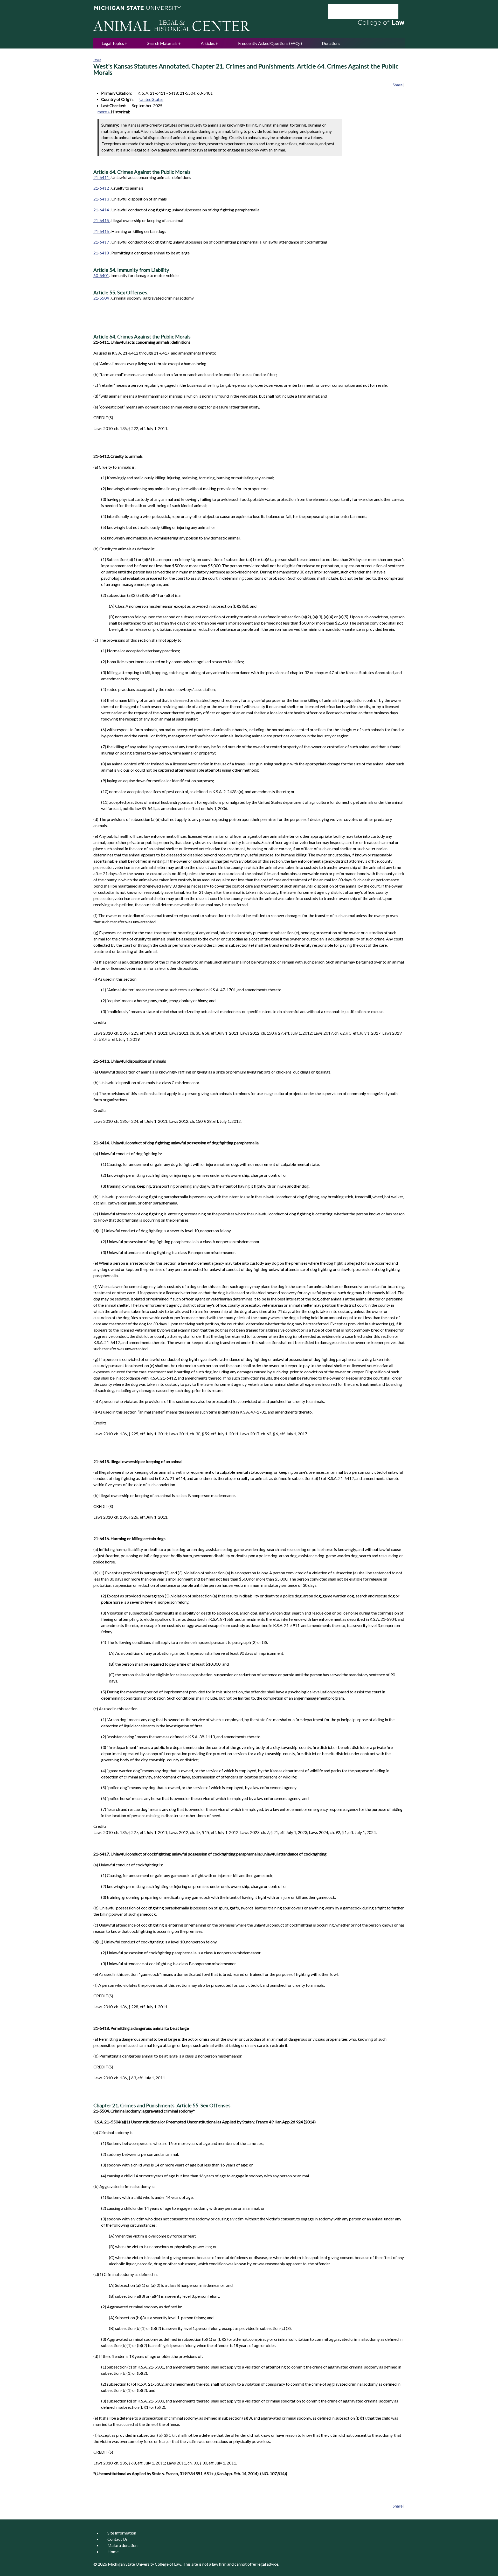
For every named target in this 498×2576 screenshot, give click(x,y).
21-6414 (102, 210)
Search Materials (162, 43)
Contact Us (117, 2539)
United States (151, 99)
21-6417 (102, 242)
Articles (208, 43)
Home (97, 60)
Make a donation (122, 2545)
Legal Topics (113, 43)
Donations (331, 43)
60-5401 (101, 275)
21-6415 (102, 220)
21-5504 (102, 298)
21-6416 (102, 231)
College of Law (168, 2564)
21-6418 (102, 253)
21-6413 (102, 199)
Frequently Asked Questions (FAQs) (270, 43)
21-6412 (102, 188)
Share (398, 85)
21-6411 (102, 177)
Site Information (122, 2533)
